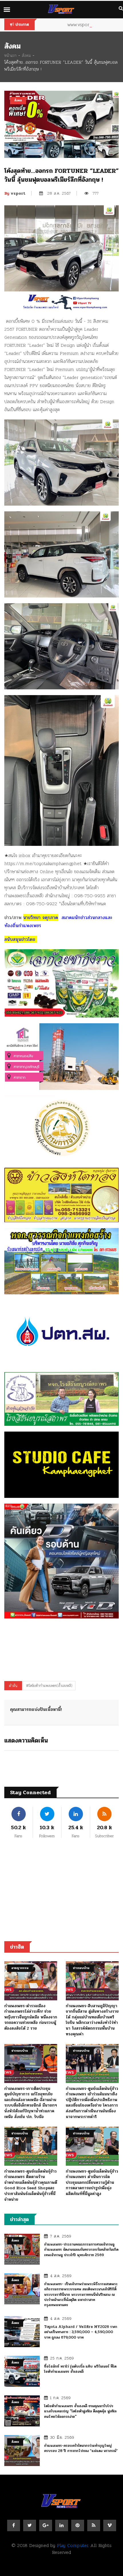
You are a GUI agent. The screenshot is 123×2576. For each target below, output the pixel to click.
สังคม (26, 55)
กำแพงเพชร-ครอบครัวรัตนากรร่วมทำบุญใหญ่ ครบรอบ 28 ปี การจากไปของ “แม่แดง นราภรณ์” (81, 2448)
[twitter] (30, 2525)
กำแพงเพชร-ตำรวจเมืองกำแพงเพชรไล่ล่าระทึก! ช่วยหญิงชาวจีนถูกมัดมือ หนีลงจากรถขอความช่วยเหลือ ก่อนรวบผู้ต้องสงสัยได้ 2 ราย (31, 2017)
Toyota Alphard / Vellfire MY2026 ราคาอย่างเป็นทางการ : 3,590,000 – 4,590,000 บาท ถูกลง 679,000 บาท (81, 2332)
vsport (15, 193)
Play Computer (72, 2545)
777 (96, 193)
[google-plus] (46, 2525)
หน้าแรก (10, 55)
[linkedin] (62, 2525)
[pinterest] (78, 2525)
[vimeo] (110, 2525)
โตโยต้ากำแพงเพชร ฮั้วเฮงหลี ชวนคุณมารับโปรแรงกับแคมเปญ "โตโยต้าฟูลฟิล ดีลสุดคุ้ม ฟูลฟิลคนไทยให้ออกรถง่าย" (80, 2411)
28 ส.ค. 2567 (59, 193)
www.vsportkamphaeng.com (92, 25)
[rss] (94, 2525)
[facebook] (14, 2525)
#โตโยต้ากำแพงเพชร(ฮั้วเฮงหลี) (49, 1686)
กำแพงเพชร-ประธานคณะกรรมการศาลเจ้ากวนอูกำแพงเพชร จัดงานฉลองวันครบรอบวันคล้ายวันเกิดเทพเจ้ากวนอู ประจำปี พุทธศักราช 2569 (81, 2250)
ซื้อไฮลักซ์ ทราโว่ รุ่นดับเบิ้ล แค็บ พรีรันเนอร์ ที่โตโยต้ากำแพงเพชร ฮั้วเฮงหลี (80, 2369)
